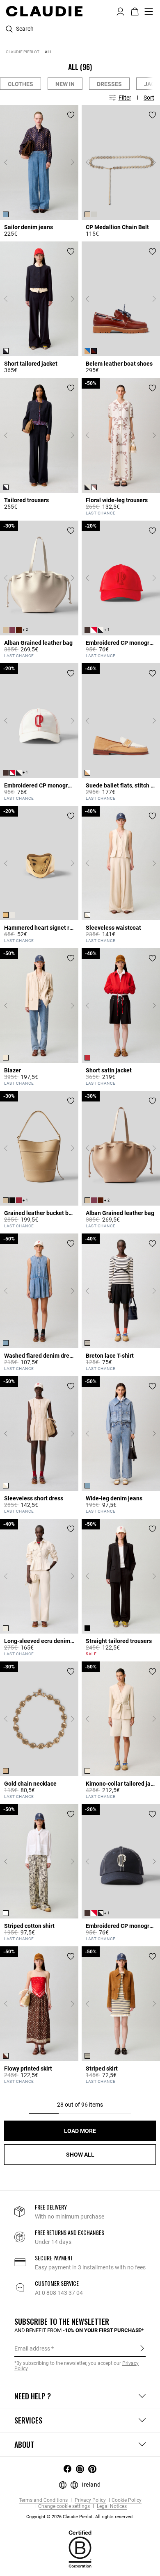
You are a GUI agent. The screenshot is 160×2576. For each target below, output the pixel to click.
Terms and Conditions (43, 2500)
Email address (32, 2348)
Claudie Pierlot (23, 52)
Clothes (21, 84)
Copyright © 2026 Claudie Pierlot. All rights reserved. (80, 2517)
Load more (80, 2131)
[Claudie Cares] (80, 2549)
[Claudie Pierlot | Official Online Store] (44, 11)
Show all (80, 2155)
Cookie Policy (127, 2500)
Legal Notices (111, 2507)
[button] (120, 11)
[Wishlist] (71, 115)
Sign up (142, 2348)
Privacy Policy (90, 2500)
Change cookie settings (64, 2507)
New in (65, 84)
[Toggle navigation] (149, 11)
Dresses (109, 84)
